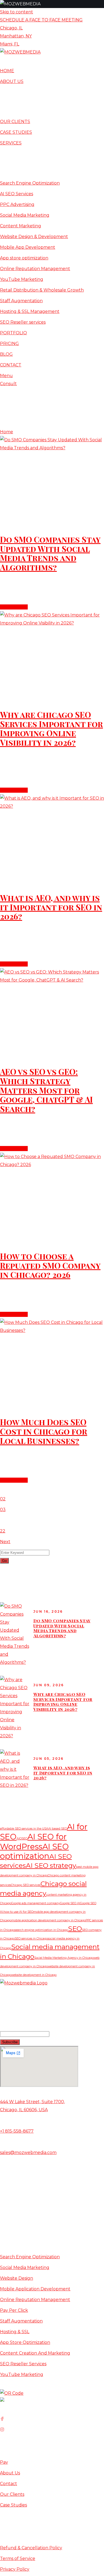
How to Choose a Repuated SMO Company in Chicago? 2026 (50, 1266)
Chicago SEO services (26, 1885)
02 (3, 1499)
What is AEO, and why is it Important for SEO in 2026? (51, 907)
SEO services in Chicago (31, 1939)
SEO (75, 1929)
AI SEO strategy (51, 1865)
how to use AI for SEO (18, 1912)
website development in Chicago (34, 1975)
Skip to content (17, 12)
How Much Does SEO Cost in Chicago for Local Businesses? (44, 1431)
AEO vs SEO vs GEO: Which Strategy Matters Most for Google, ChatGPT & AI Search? (46, 1090)
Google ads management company (36, 1903)
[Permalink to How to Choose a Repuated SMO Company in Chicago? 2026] (52, 1165)
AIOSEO (22, 1839)
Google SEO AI (70, 1903)
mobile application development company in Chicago (48, 1920)
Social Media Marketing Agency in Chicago (64, 1958)
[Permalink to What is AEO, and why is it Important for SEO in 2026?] (52, 806)
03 (3, 1510)
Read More (12, 607)
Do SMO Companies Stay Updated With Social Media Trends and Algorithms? (50, 553)
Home (7, 432)
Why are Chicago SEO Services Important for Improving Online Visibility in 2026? (51, 729)
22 (3, 1531)
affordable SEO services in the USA (24, 1829)
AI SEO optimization (34, 1851)
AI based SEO (58, 1829)
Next (5, 1542)
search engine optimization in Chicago (41, 1930)
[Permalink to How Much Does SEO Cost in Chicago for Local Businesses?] (52, 1330)
